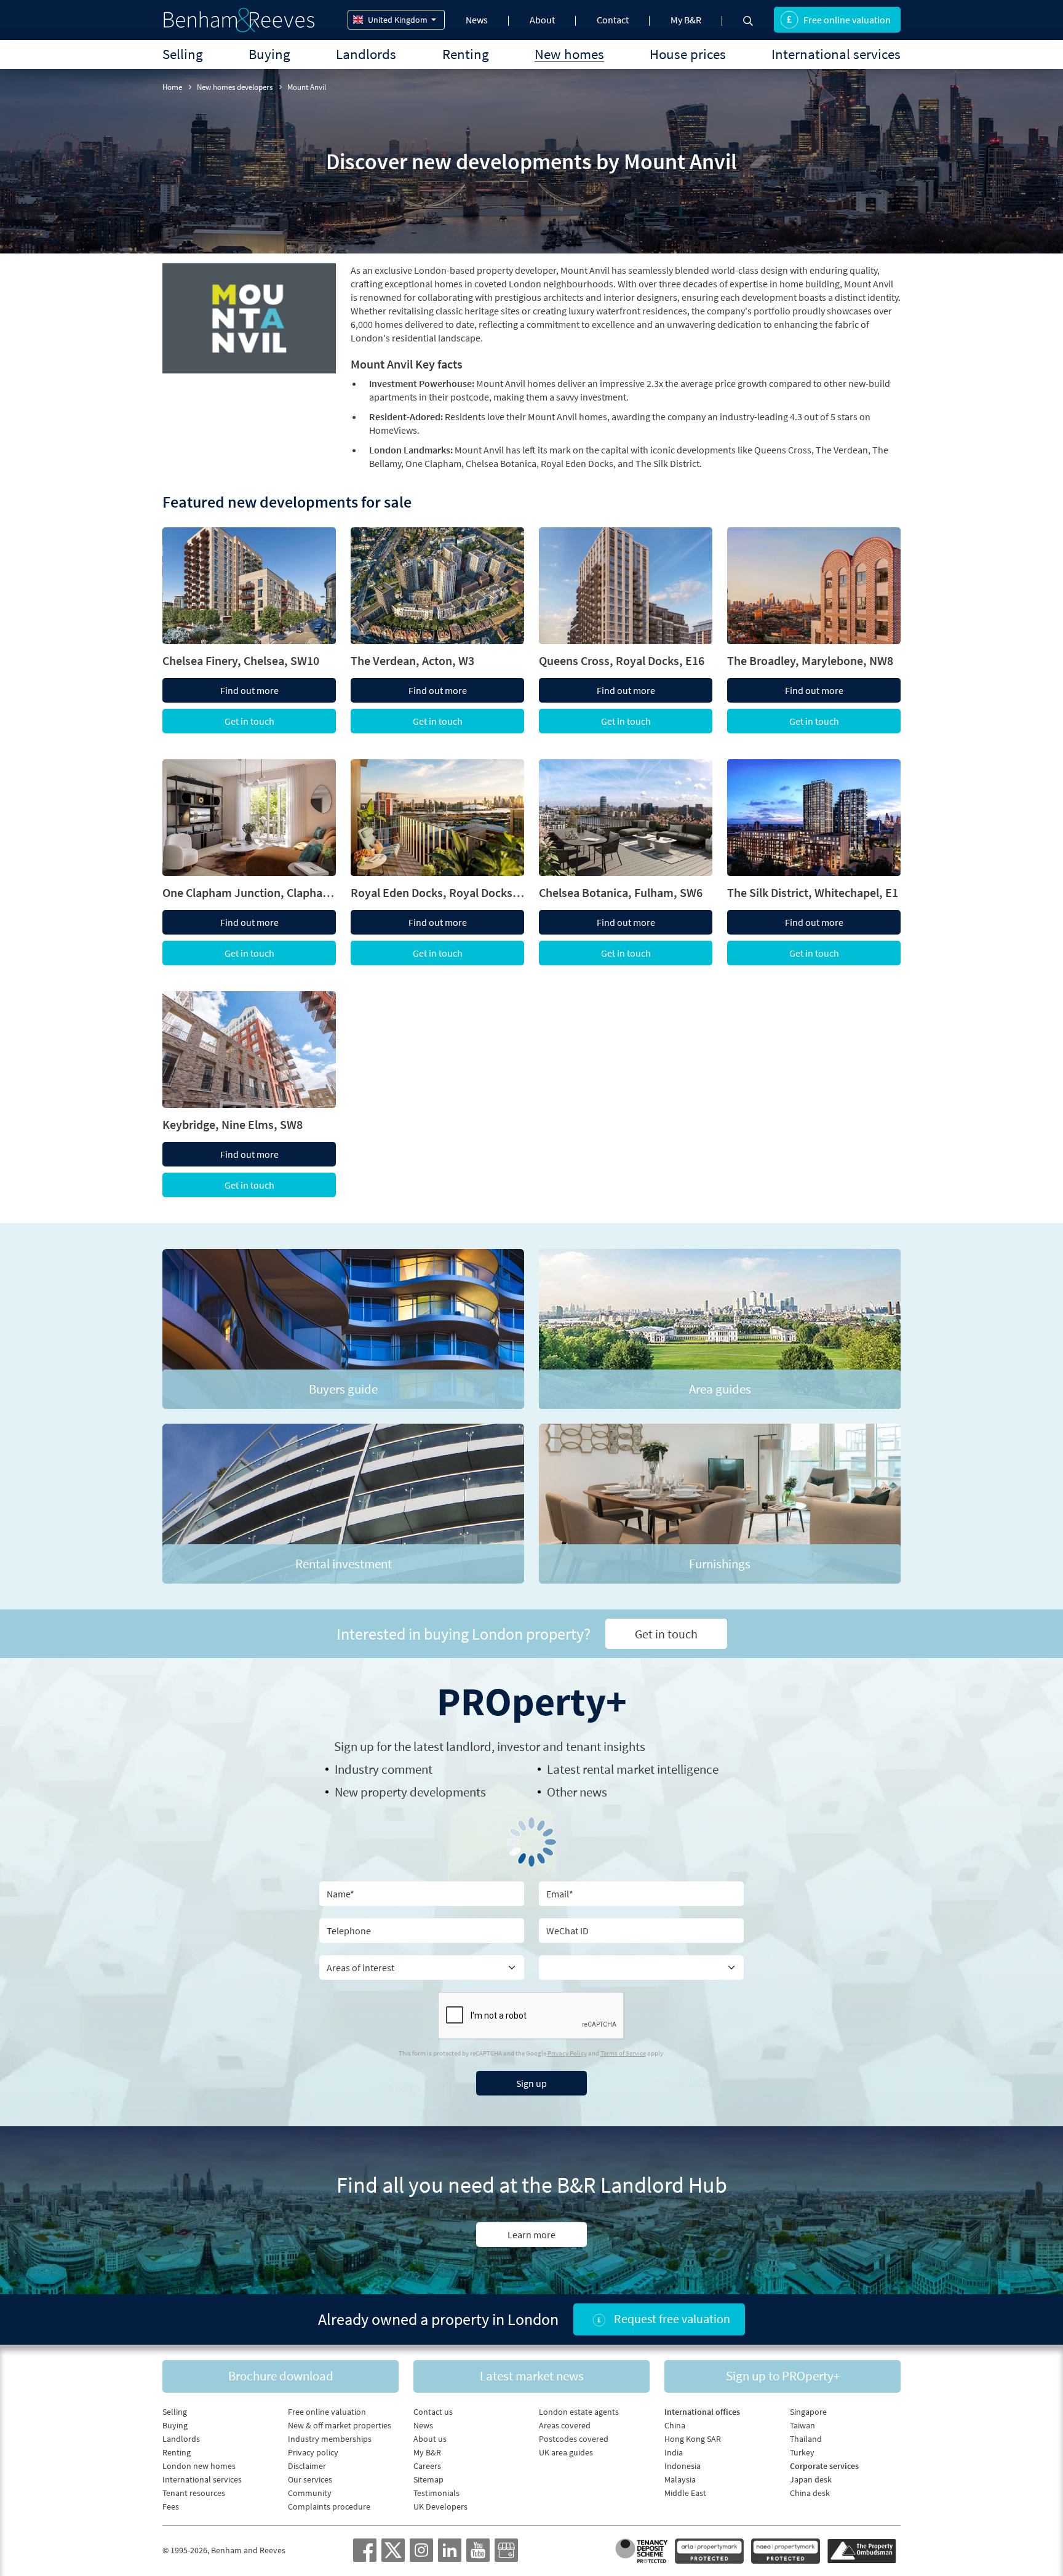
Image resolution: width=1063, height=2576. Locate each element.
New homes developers (235, 87)
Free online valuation (847, 20)
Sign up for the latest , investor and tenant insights (490, 1746)
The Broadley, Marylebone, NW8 (810, 661)
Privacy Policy (567, 2053)
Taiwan (802, 2425)
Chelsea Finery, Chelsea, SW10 (241, 661)
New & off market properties (340, 2425)
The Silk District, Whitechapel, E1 (813, 893)
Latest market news (532, 2376)
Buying (269, 54)
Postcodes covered (574, 2439)
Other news (577, 1792)
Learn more (531, 2235)
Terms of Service (623, 2053)
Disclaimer (307, 2466)
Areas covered (565, 2425)
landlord (469, 1746)
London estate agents (579, 2412)
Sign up (531, 2083)
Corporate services (824, 2466)
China (675, 2425)
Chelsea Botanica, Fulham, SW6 (621, 893)
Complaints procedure (329, 2506)
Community (310, 2493)
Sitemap (428, 2479)
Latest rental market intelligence (633, 1769)
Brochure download (281, 2376)
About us (430, 2439)
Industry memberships (330, 2439)
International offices (702, 2412)
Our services (310, 2479)
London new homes (199, 2466)
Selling (183, 54)
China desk (810, 2493)
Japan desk (811, 2479)
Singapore (808, 2412)
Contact (613, 20)
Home (172, 87)
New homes (569, 54)
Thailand (806, 2439)
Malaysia (680, 2479)
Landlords (366, 54)
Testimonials (436, 2493)
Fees (171, 2506)
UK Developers (440, 2506)
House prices (688, 54)
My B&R (686, 20)
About (542, 20)
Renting (466, 54)
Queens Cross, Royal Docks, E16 (622, 661)
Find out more (249, 690)
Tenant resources (194, 2493)
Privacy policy (313, 2452)
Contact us (433, 2412)
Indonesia (683, 2466)
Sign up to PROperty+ (783, 2376)
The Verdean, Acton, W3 (412, 661)
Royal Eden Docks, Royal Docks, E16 (437, 893)
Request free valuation (671, 2319)
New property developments (410, 1792)
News (477, 20)
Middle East (685, 2493)
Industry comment (384, 1769)
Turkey (802, 2452)
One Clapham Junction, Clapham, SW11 (249, 893)
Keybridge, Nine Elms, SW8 (233, 1125)
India (674, 2452)
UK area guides (566, 2452)
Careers (427, 2466)
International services (836, 54)
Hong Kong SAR (693, 2439)
